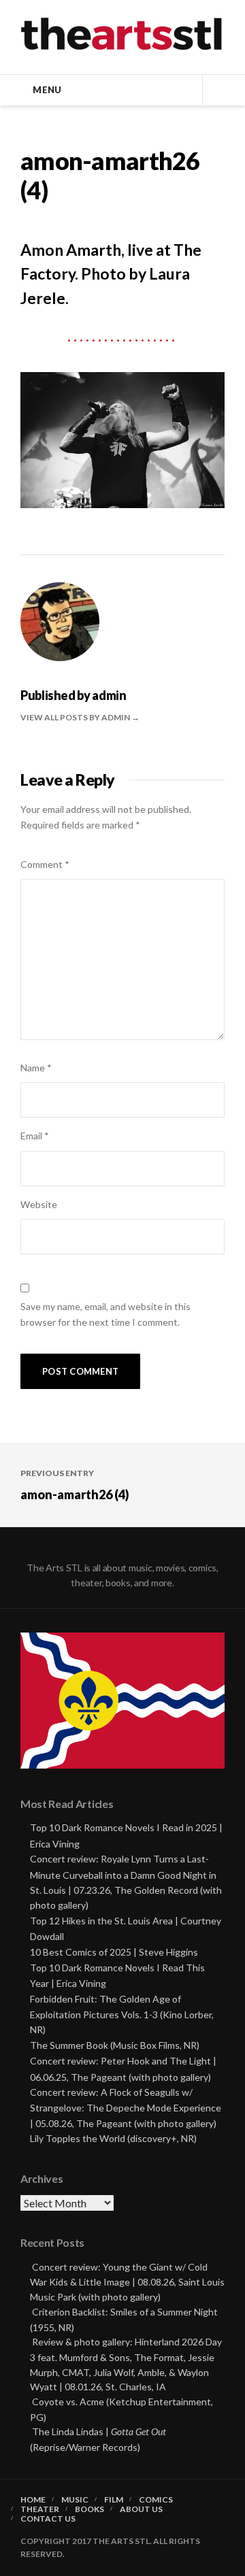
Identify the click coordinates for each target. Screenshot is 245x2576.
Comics (156, 2500)
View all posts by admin (76, 717)
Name (36, 1068)
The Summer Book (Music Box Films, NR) (115, 2045)
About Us (141, 2509)
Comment (45, 864)
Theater (40, 2509)
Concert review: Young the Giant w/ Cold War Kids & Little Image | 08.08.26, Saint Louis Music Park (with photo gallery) (127, 2282)
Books (89, 2509)
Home (33, 2500)
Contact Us (48, 2519)
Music (75, 2500)
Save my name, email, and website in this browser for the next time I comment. (105, 1314)
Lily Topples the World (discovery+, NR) (113, 2138)
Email (35, 1136)
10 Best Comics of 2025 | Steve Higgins (114, 1952)
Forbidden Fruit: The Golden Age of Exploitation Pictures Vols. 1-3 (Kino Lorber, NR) (122, 2014)
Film (114, 2500)
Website (39, 1204)
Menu (47, 90)
